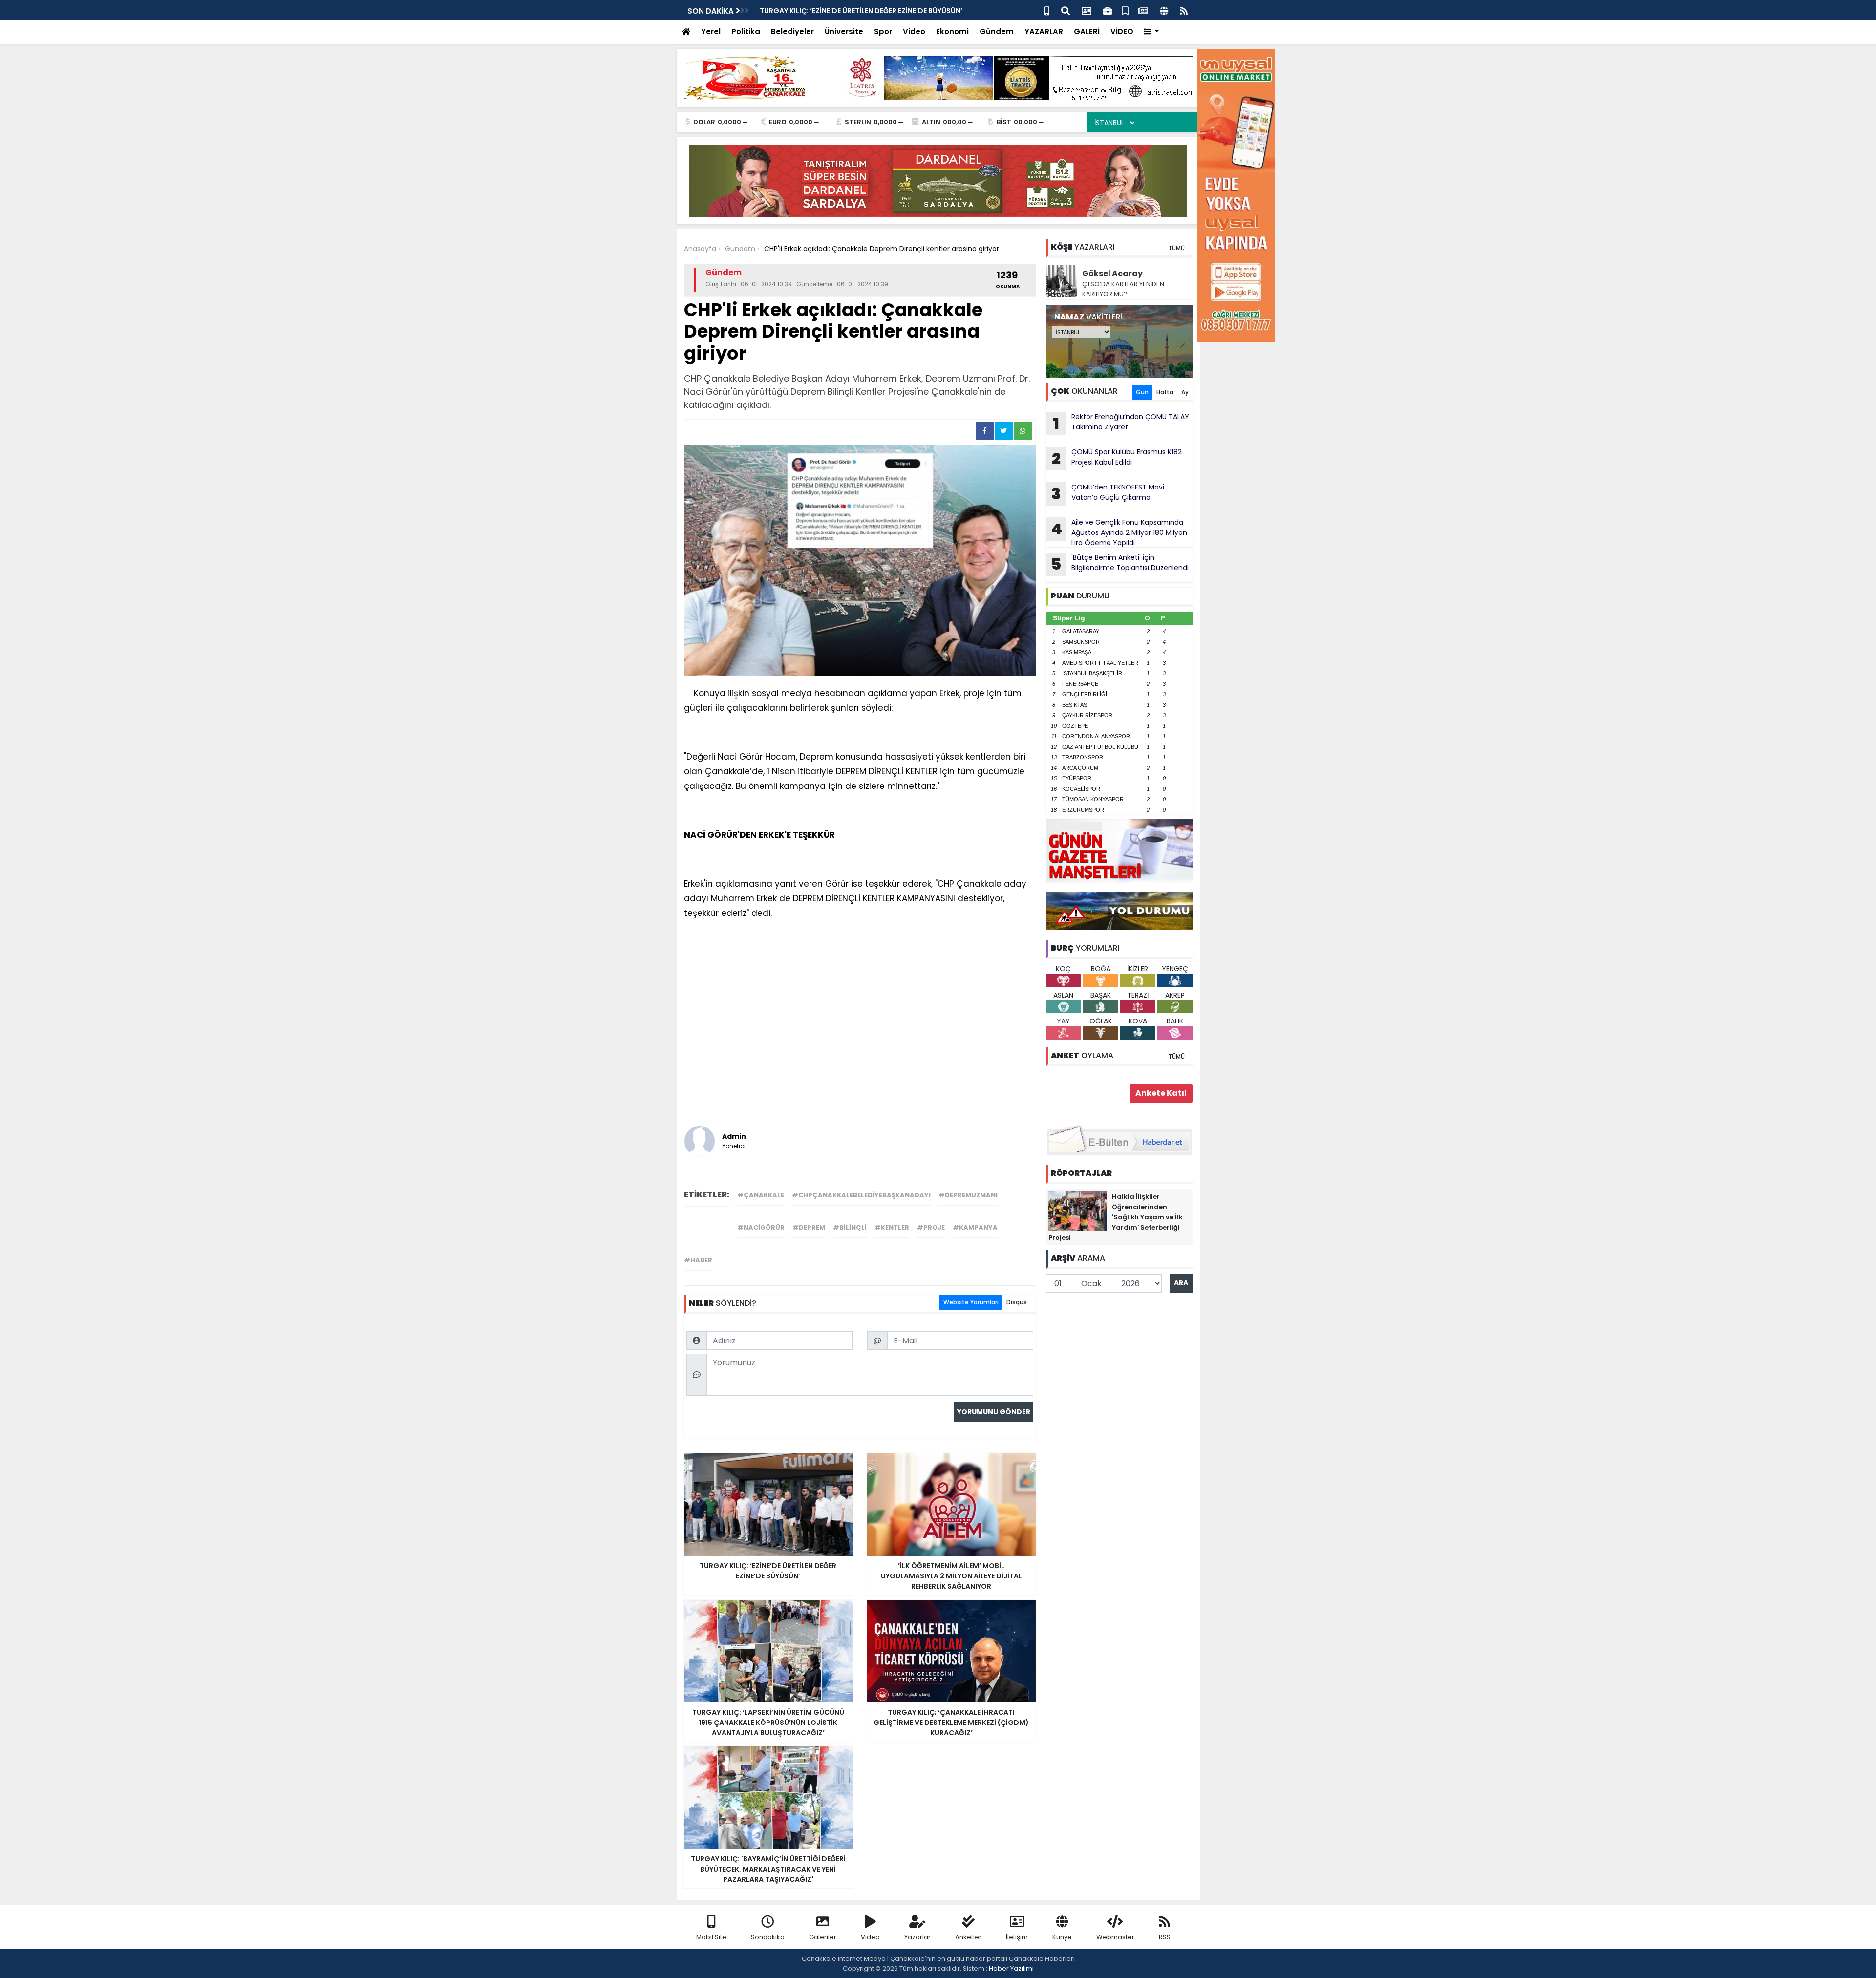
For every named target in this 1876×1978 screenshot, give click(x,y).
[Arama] (1066, 10)
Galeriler (823, 1937)
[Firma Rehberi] (1108, 10)
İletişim (1017, 1937)
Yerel (711, 32)
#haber (698, 1260)
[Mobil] (1047, 10)
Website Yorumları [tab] (971, 1302)
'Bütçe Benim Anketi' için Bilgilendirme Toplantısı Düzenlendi (867, 11)
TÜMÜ (1176, 248)
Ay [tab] (1185, 392)
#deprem (809, 1227)
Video (914, 32)
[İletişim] (1087, 10)
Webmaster (1115, 1937)
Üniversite (844, 32)
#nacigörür (761, 1227)
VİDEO (1122, 32)
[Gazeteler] (1143, 10)
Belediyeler (792, 32)
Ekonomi (952, 32)
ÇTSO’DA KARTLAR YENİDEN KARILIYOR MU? (1123, 289)
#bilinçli (850, 1227)
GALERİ (1087, 32)
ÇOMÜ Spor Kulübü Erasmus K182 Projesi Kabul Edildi (1117, 458)
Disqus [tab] (1017, 1302)
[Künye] (1164, 10)
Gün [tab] (1142, 392)
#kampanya (975, 1227)
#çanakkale (761, 1195)
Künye (1062, 1937)
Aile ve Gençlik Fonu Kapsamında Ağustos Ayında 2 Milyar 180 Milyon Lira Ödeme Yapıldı (1119, 532)
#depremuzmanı (968, 1195)
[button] (1152, 32)
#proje (931, 1227)
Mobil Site (711, 1937)
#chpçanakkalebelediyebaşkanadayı (861, 1195)
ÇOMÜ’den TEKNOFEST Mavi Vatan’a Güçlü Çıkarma (1108, 493)
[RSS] (1184, 10)
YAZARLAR (1044, 32)
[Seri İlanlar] (1125, 10)
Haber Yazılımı (1011, 1968)
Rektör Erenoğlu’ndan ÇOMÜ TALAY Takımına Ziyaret (1121, 423)
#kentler (892, 1227)
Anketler (968, 1937)
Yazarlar (917, 1937)
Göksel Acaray (1112, 273)
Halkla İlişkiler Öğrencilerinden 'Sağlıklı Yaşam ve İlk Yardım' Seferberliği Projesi (1116, 1217)
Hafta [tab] (1165, 392)
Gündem (997, 32)
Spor (883, 32)
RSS (1165, 1937)
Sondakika (768, 1937)
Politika (746, 32)
